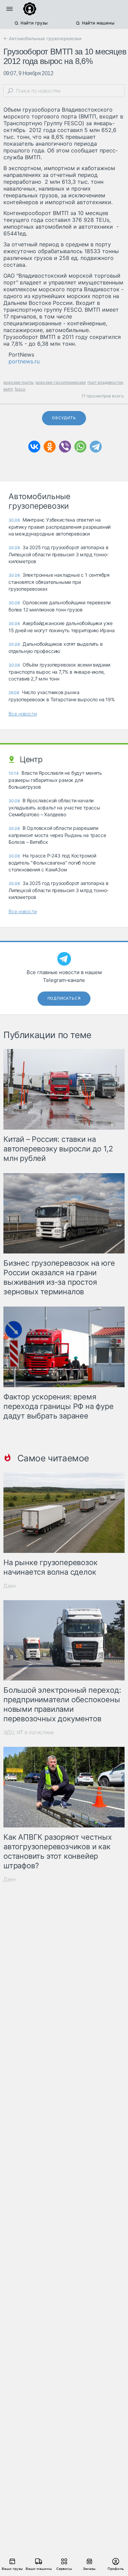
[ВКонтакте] (34, 447)
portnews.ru (24, 361)
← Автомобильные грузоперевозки (42, 38)
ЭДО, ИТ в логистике (29, 1732)
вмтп (8, 389)
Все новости (23, 714)
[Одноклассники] (50, 447)
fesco (20, 389)
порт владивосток (105, 382)
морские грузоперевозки (61, 382)
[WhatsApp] (80, 447)
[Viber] (65, 447)
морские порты (19, 382)
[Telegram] (96, 447)
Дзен (10, 1586)
